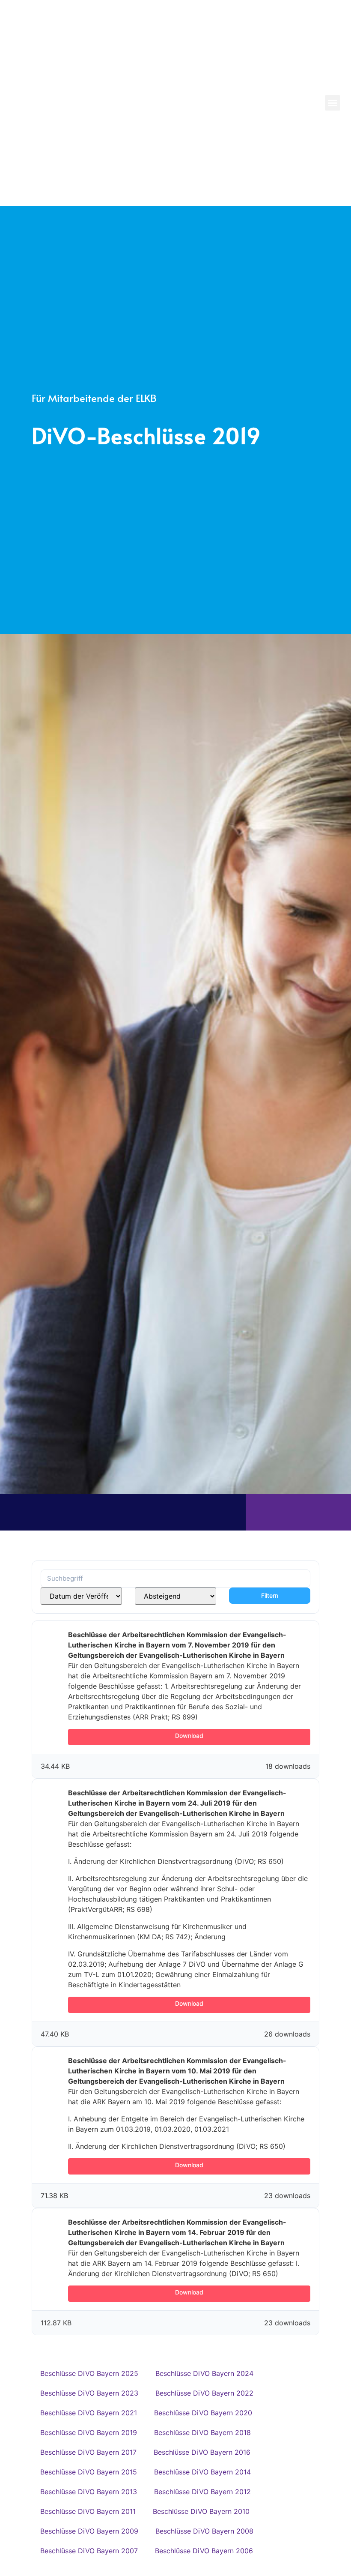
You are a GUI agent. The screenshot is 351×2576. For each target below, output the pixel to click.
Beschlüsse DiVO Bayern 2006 (204, 2551)
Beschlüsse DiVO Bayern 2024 (204, 2373)
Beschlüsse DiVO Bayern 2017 (88, 2452)
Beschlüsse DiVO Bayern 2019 (89, 2432)
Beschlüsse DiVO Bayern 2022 (204, 2393)
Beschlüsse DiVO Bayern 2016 (202, 2452)
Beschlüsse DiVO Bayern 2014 (202, 2472)
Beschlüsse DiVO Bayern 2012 (202, 2492)
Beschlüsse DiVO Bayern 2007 (89, 2551)
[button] (333, 103)
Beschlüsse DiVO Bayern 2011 (88, 2511)
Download (189, 1736)
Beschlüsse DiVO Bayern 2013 (89, 2492)
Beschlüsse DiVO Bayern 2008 (204, 2531)
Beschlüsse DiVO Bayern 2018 (202, 2432)
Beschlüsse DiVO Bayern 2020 (203, 2413)
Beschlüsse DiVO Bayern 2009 (89, 2531)
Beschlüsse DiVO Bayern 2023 (89, 2393)
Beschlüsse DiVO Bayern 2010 (201, 2511)
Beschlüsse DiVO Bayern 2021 (89, 2413)
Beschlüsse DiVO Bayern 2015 (89, 2472)
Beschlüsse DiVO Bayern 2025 (89, 2373)
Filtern (270, 1595)
